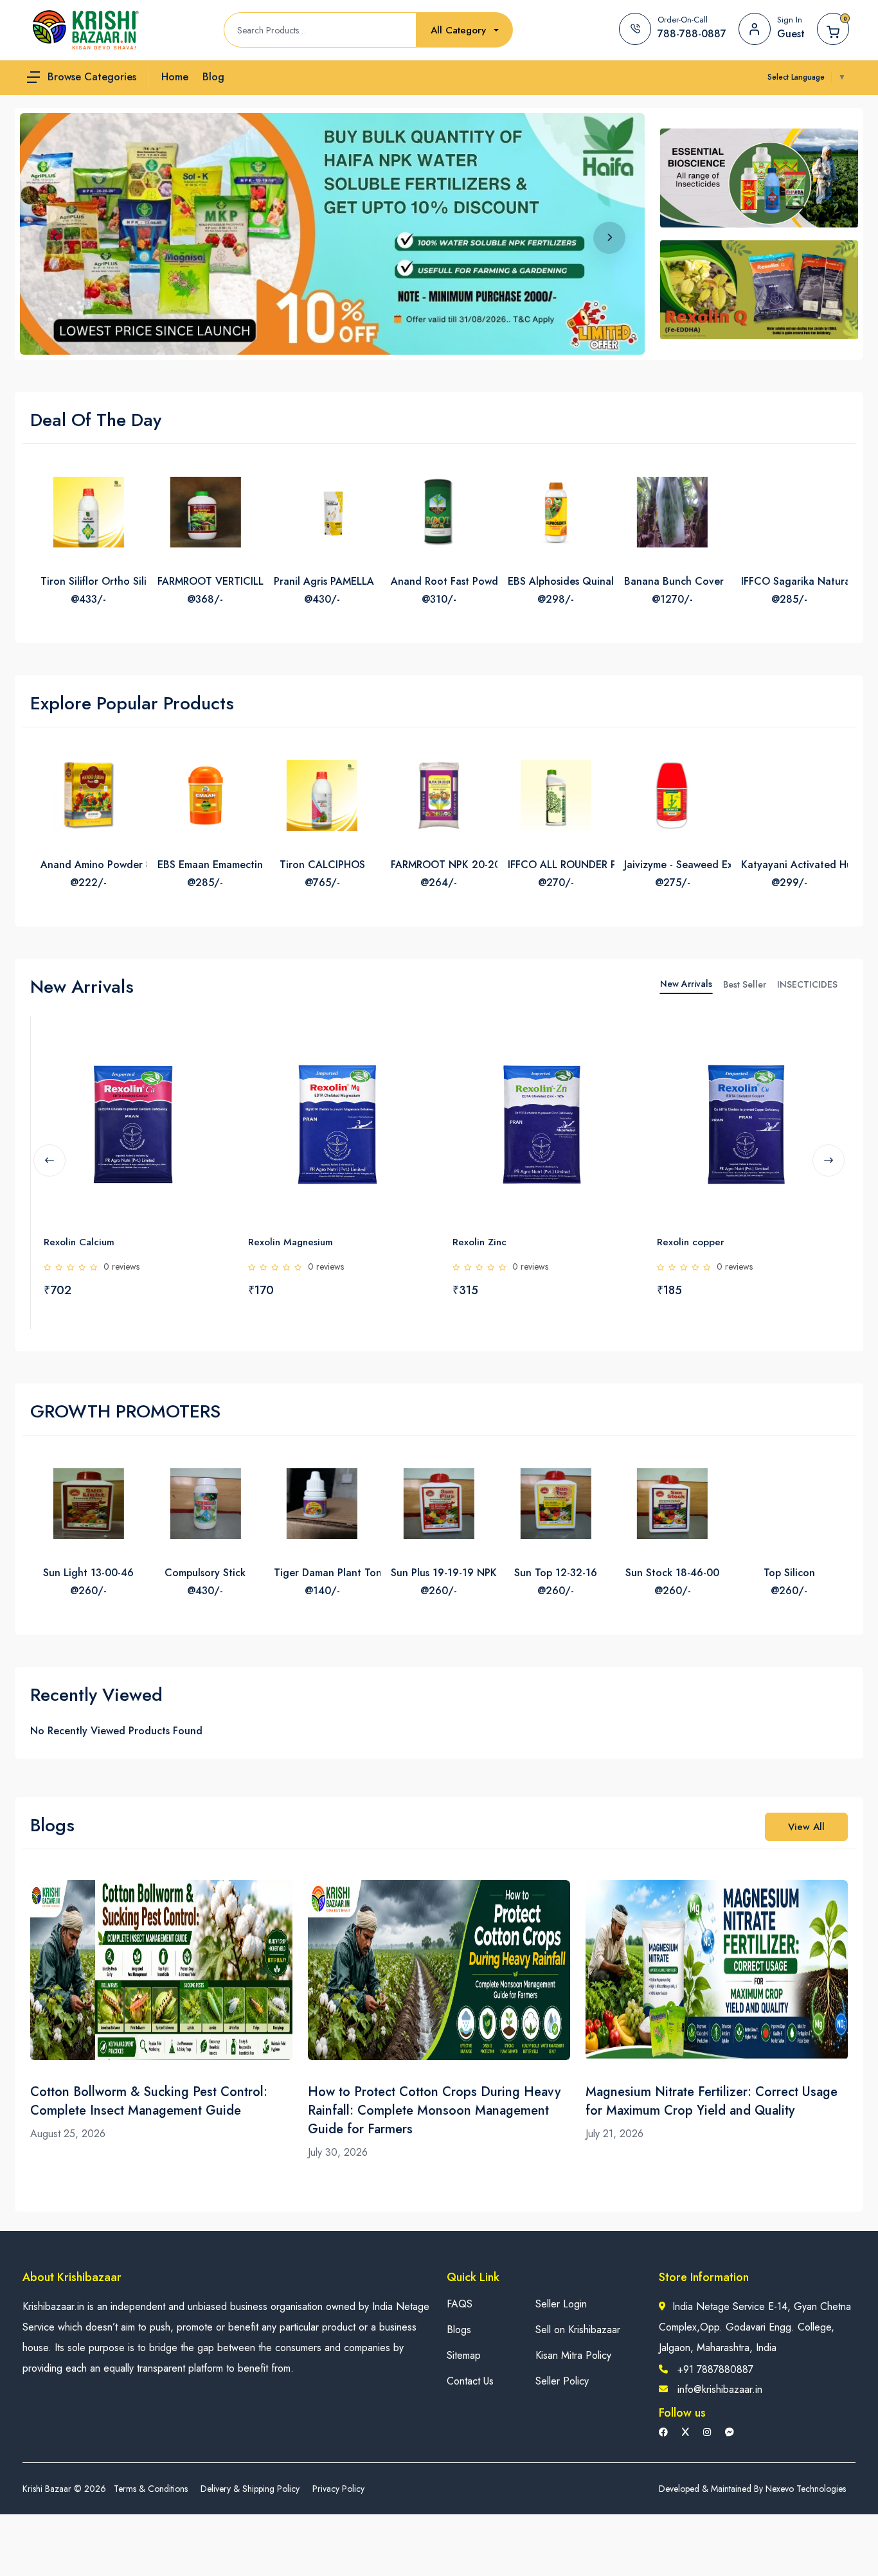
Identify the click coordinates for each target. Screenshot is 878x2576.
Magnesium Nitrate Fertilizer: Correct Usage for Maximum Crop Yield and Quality (712, 2101)
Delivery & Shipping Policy (250, 2489)
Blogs (459, 2330)
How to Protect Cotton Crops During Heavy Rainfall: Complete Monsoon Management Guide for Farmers (434, 2110)
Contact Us (470, 2381)
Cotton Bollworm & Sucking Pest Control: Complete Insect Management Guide (149, 2101)
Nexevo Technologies (806, 2489)
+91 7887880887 (715, 2369)
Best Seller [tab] (745, 984)
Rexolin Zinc (332, 1242)
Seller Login (561, 2304)
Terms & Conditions (151, 2489)
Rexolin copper (543, 1242)
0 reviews (178, 1266)
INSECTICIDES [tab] (807, 984)
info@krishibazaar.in (720, 2389)
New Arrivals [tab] (686, 984)
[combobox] (465, 31)
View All (806, 1827)
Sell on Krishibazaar (578, 2330)
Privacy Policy (338, 2489)
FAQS (460, 2304)
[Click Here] (64, 1047)
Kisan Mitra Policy (573, 2355)
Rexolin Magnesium (143, 1242)
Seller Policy (562, 2381)
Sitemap (464, 2355)
